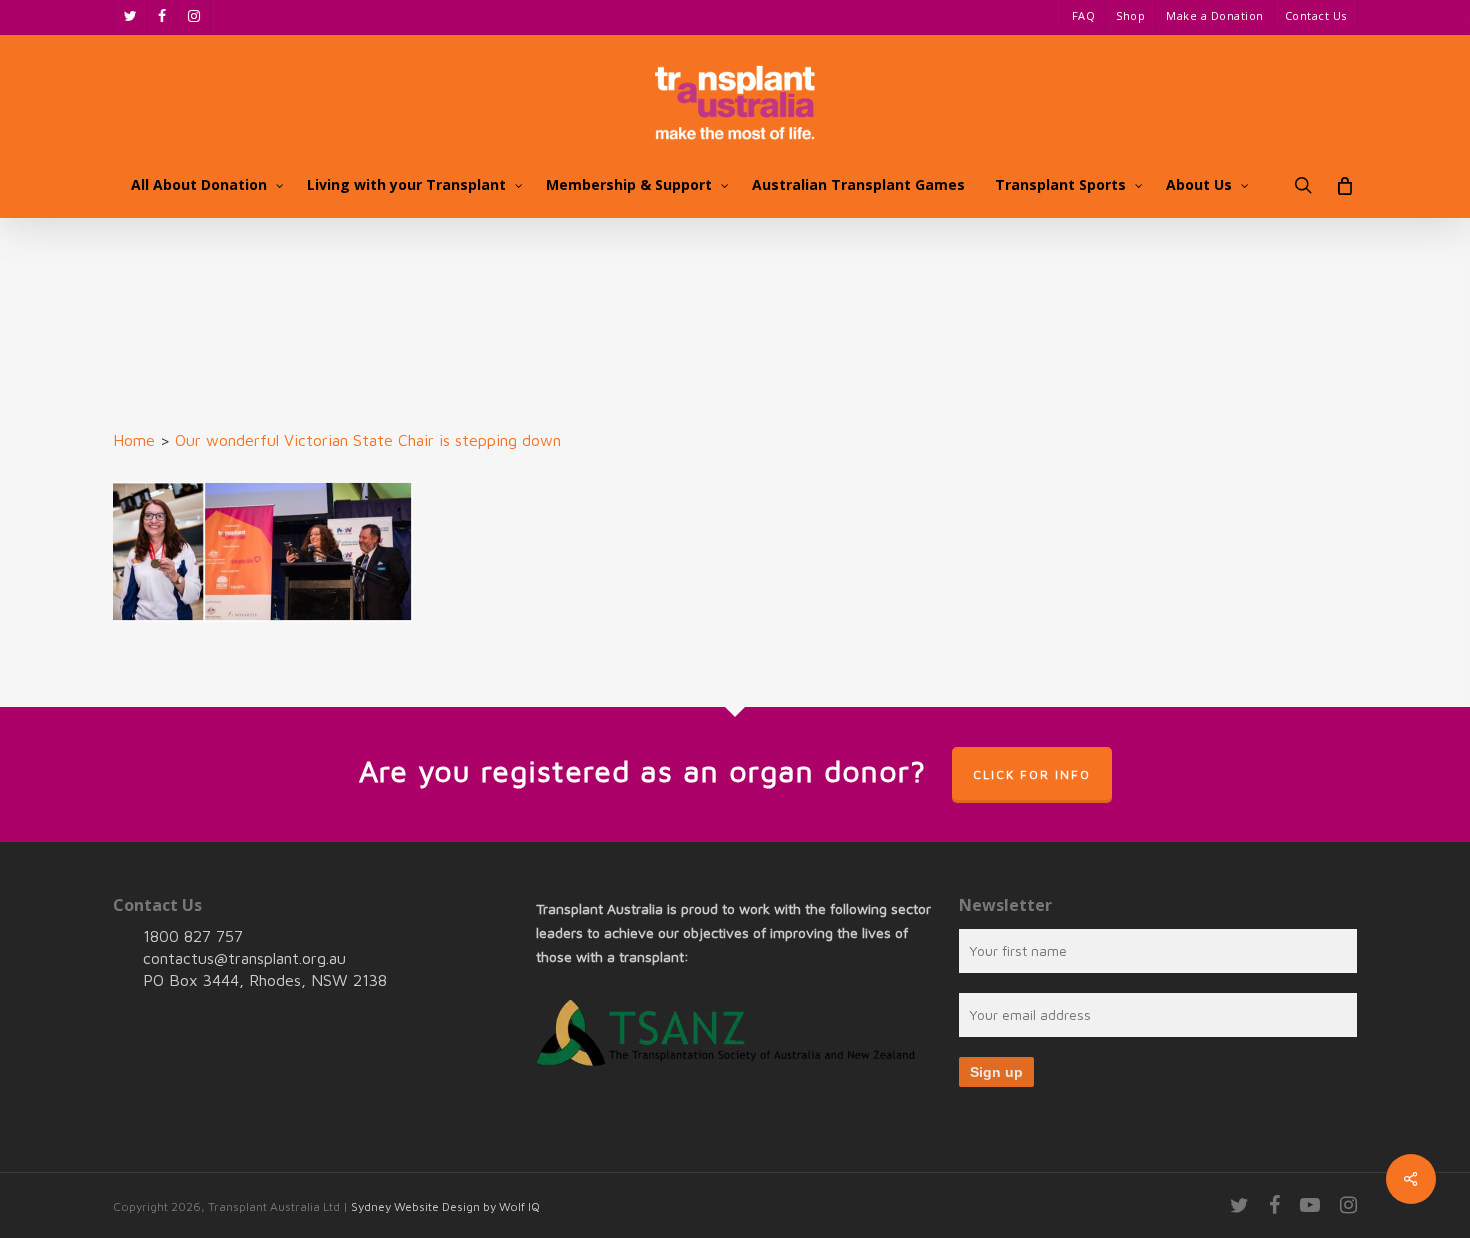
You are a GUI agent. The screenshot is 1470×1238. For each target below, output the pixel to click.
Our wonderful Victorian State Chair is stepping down (368, 440)
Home (134, 440)
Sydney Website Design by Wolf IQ (445, 1206)
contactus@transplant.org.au (244, 958)
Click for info (1032, 774)
